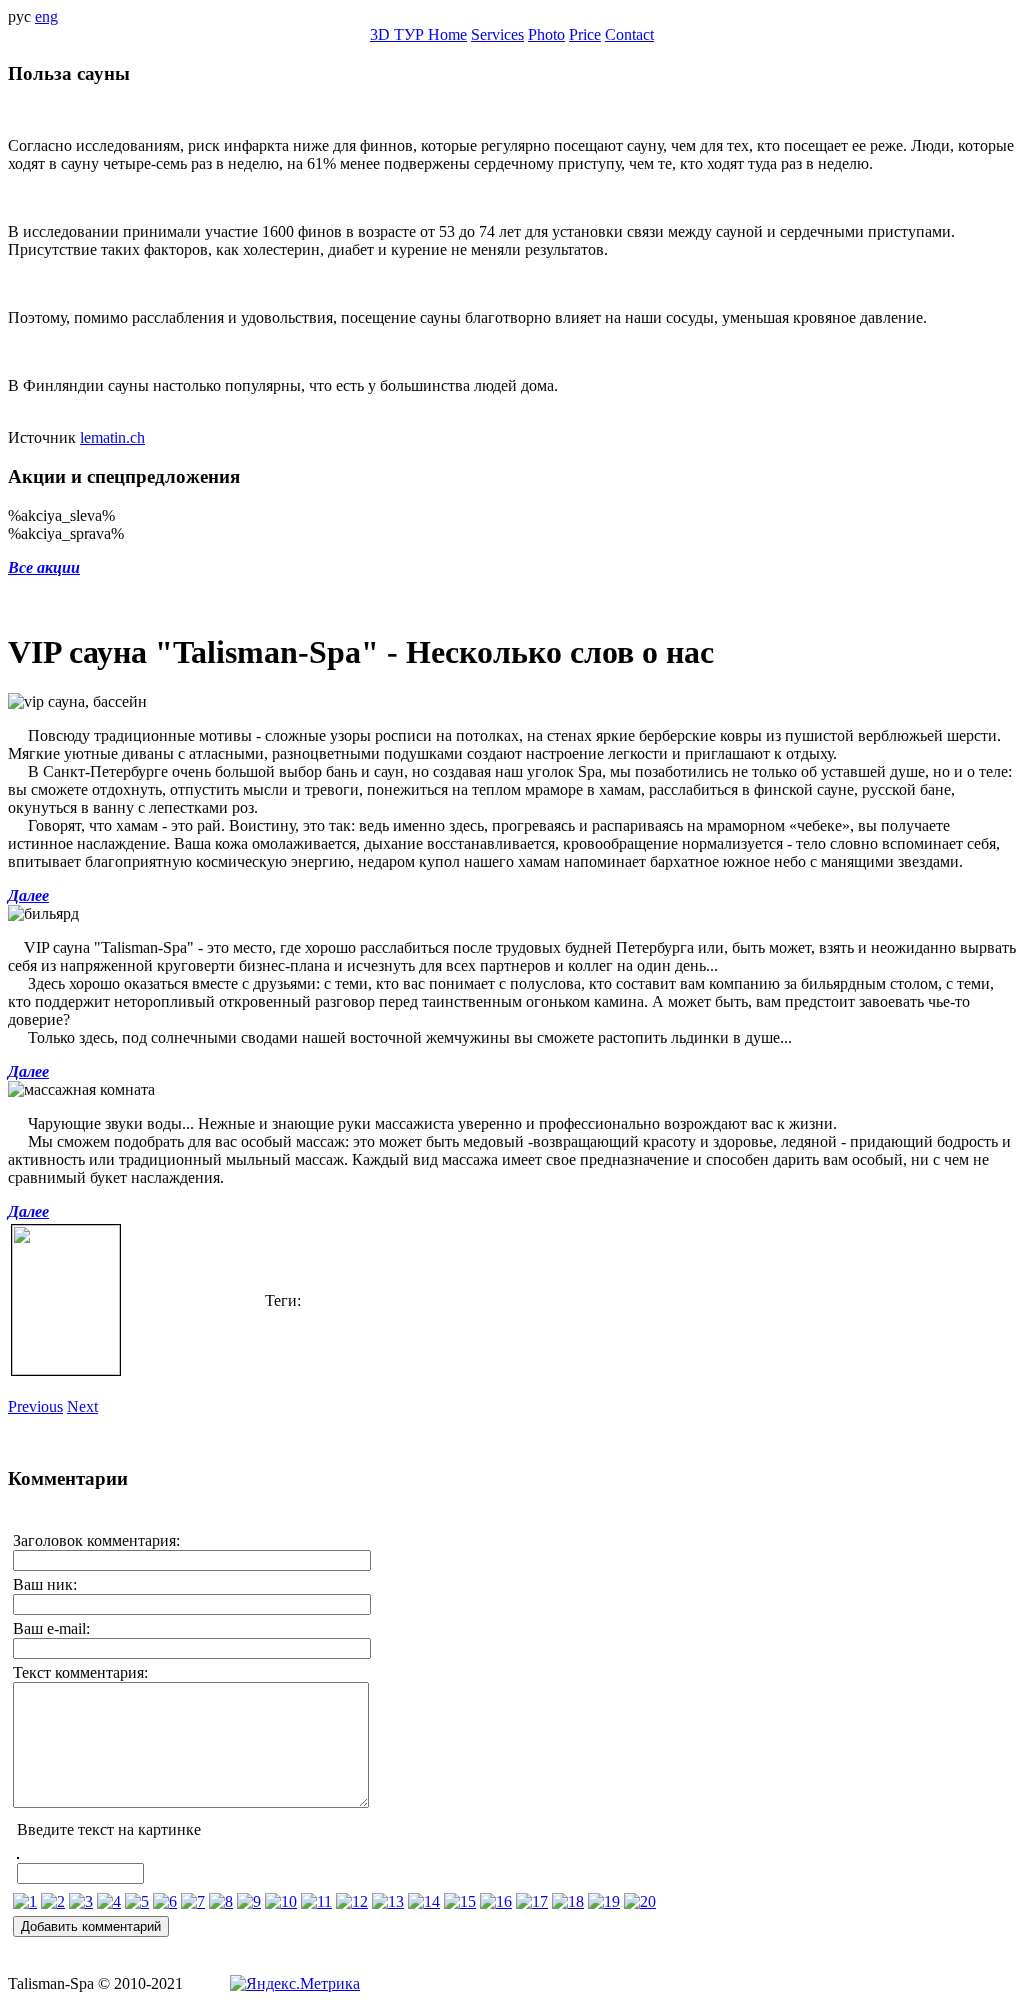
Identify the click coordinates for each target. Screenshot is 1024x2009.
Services (497, 34)
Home (447, 34)
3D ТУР (399, 34)
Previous (35, 1406)
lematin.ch (112, 437)
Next (82, 1406)
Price (585, 34)
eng (46, 16)
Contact (629, 34)
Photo (546, 34)
